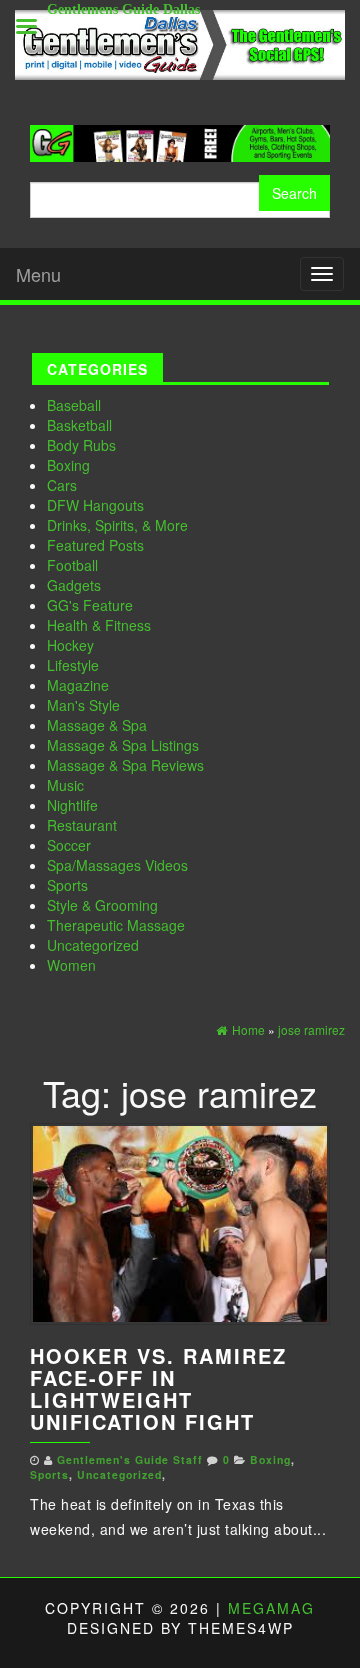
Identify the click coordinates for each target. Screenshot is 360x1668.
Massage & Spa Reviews (125, 765)
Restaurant (82, 825)
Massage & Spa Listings (123, 745)
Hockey (70, 645)
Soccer (69, 845)
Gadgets (74, 585)
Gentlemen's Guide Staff (130, 1459)
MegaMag (271, 1608)
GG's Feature (90, 605)
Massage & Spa (97, 725)
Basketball (79, 425)
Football (72, 565)
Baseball (74, 405)
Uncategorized (93, 945)
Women (71, 965)
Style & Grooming (102, 905)
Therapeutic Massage (116, 925)
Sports (67, 885)
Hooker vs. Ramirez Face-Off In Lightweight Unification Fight (158, 1388)
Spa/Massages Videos (117, 865)
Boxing (68, 465)
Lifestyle (73, 665)
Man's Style (83, 705)
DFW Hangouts (95, 505)
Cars (62, 485)
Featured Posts (95, 545)
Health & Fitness (99, 625)
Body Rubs (81, 445)
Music (65, 785)
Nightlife (72, 805)
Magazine (78, 685)
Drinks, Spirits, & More (117, 525)
